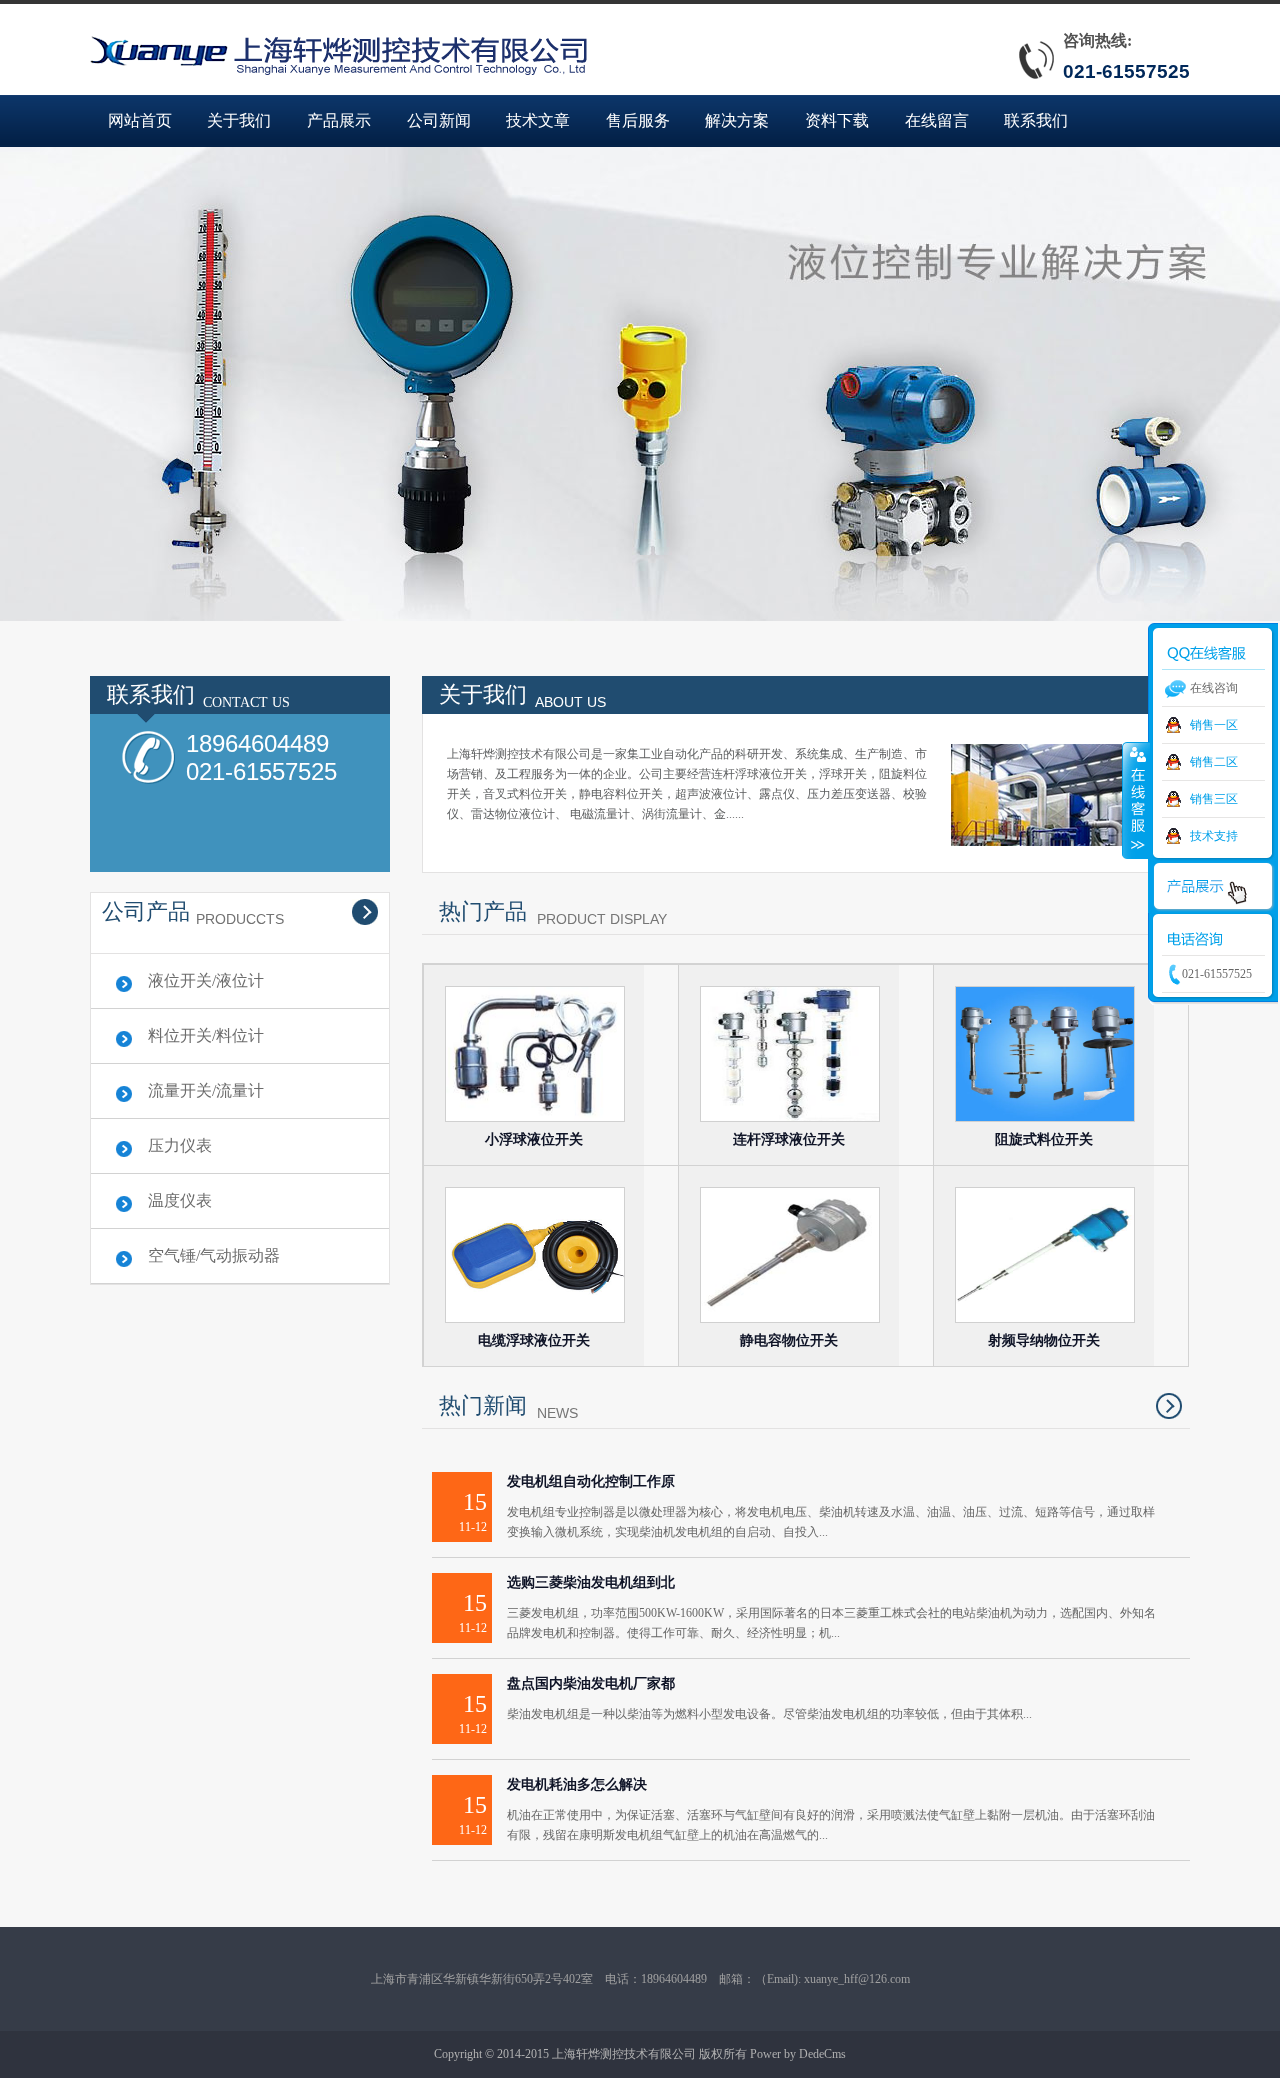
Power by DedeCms (798, 2054)
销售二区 (1214, 762)
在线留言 (937, 120)
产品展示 (339, 120)
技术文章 (538, 120)
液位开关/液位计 (206, 980)
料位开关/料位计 (206, 1035)
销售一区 (1214, 725)
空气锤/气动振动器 (214, 1255)
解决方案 (737, 120)
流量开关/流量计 (206, 1090)
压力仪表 (180, 1145)
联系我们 (1036, 120)
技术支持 (1214, 836)
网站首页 (140, 120)
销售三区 (1214, 799)
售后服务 (638, 120)
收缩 (1136, 800)
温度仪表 (180, 1200)
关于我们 (239, 120)
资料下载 (837, 120)
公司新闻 (439, 120)
